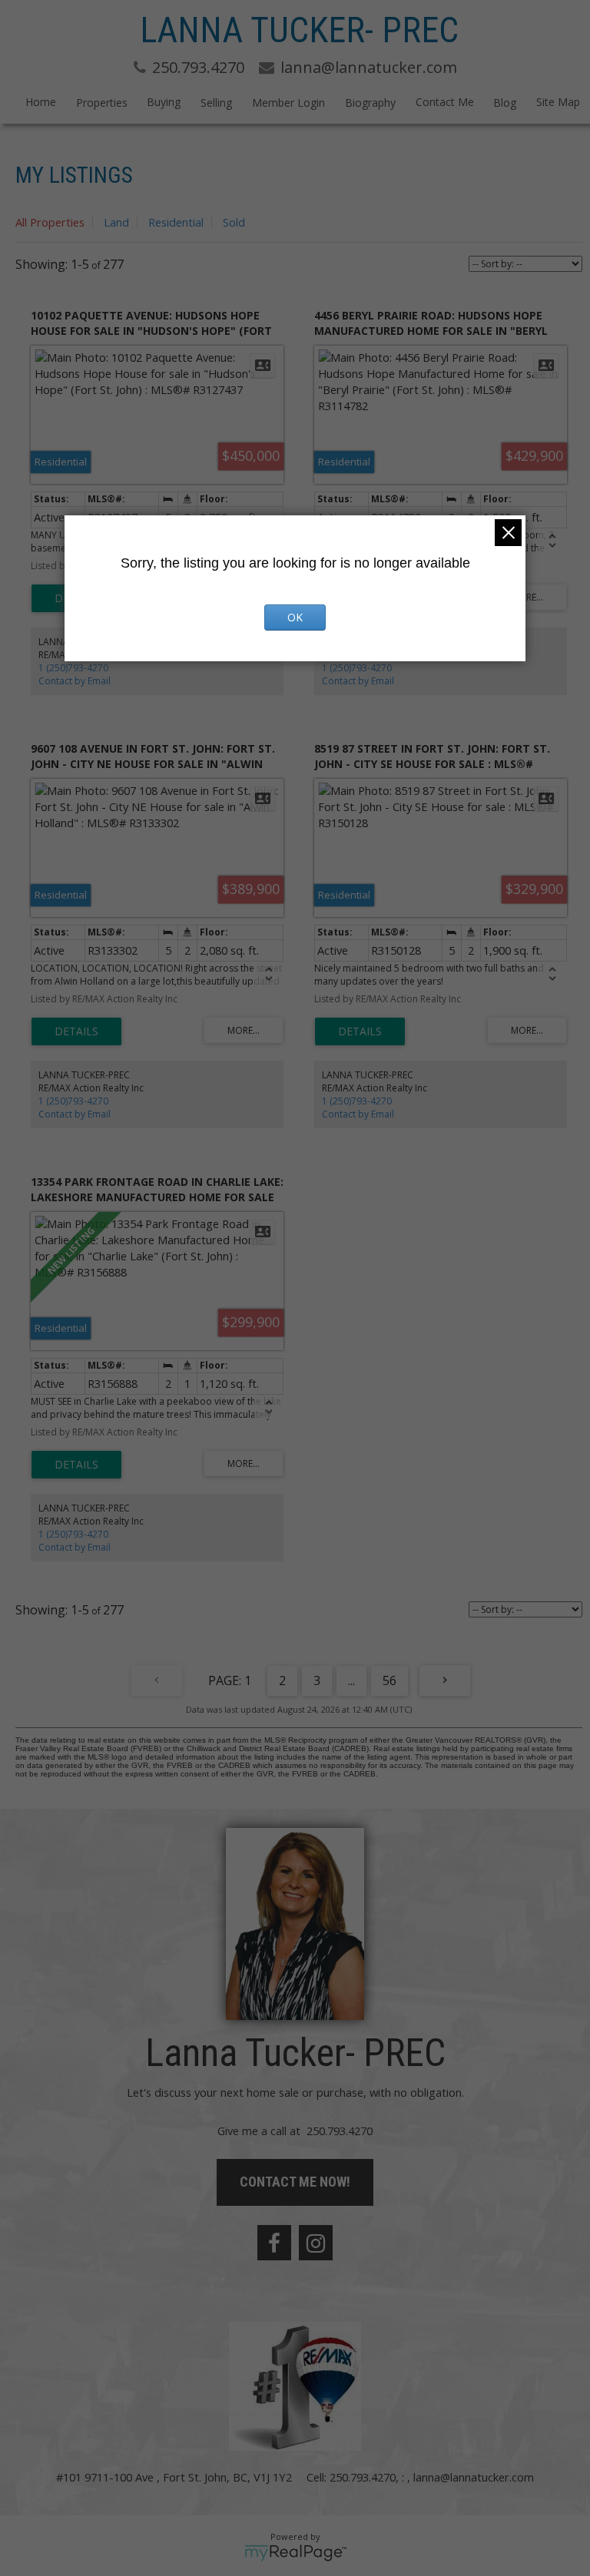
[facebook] (274, 2243)
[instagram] (316, 2243)
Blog (505, 103)
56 (389, 1680)
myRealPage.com (295, 2553)
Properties (102, 103)
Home (41, 102)
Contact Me (445, 102)
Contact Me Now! (295, 2182)
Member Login (288, 103)
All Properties (50, 222)
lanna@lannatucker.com (474, 2477)
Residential (176, 222)
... (351, 1680)
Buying (164, 102)
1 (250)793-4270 (73, 668)
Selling (216, 103)
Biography (370, 103)
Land (116, 222)
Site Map (558, 102)
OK (295, 617)
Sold (234, 222)
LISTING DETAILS (76, 1031)
